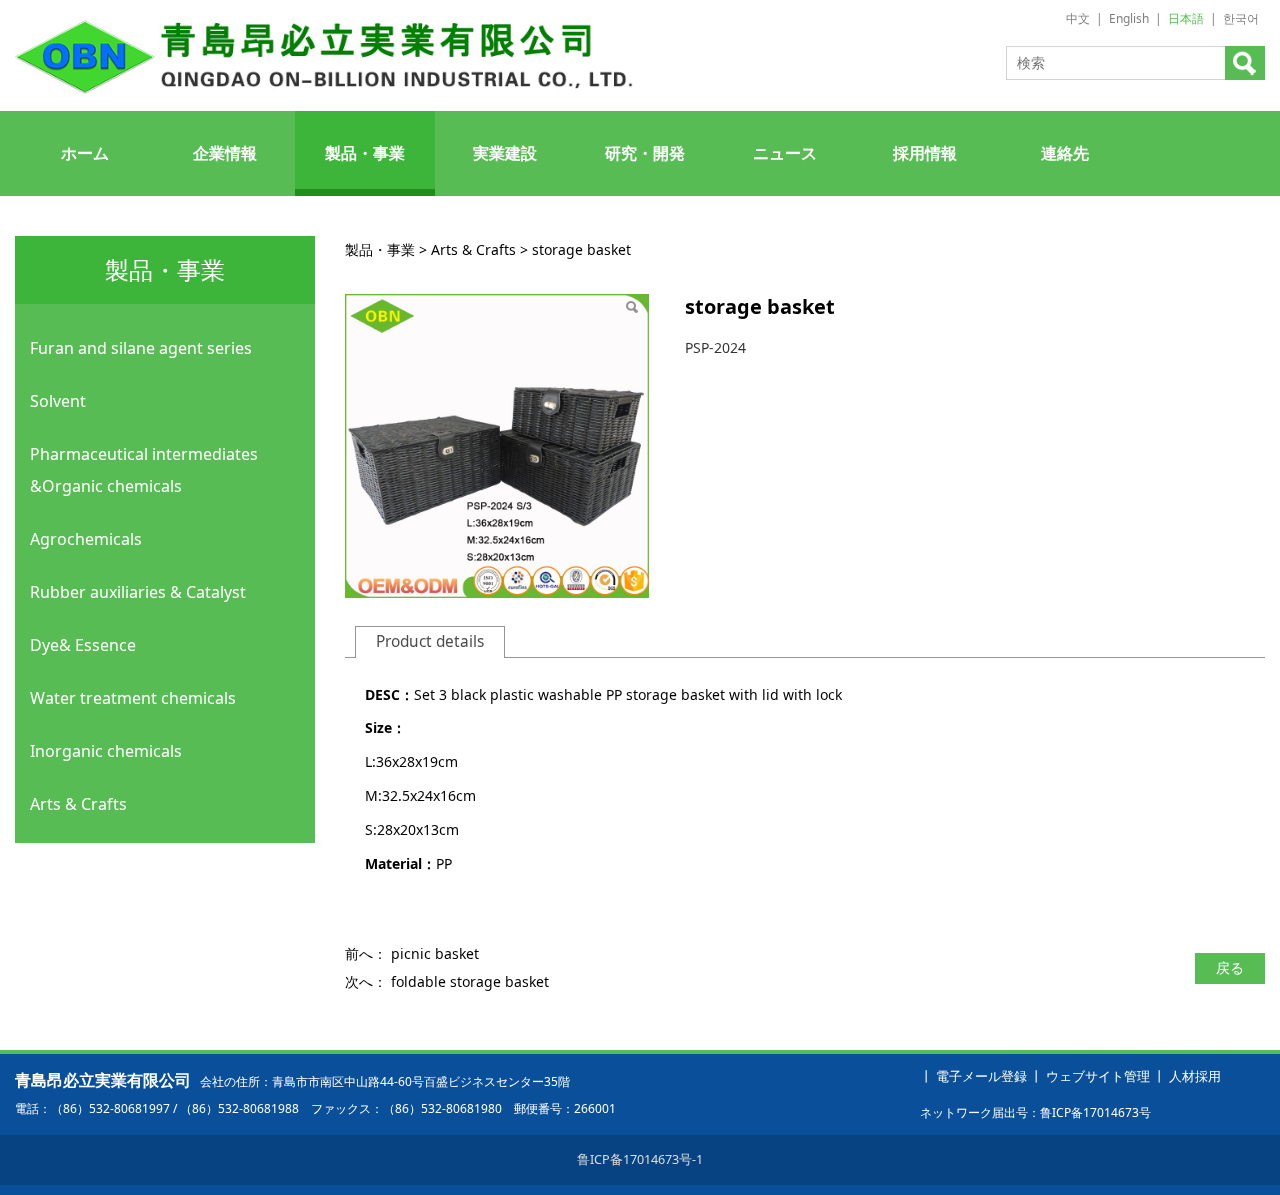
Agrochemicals (86, 539)
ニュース (785, 153)
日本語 (1186, 18)
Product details (430, 641)
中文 (1078, 18)
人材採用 (1195, 1076)
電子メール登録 (981, 1076)
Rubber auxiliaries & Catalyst (138, 592)
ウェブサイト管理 (1098, 1076)
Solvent (58, 401)
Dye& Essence (83, 645)
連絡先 (1065, 153)
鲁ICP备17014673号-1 (640, 1159)
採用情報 (925, 153)
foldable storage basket (470, 981)
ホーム (85, 153)
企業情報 (225, 153)
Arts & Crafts (78, 804)
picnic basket (435, 953)
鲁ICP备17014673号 (1095, 1112)
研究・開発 (645, 153)
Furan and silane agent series (141, 348)
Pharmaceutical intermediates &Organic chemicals (144, 470)
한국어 (1241, 18)
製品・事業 (365, 153)
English (1129, 18)
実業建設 (505, 153)
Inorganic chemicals (106, 751)
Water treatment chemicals (133, 698)
